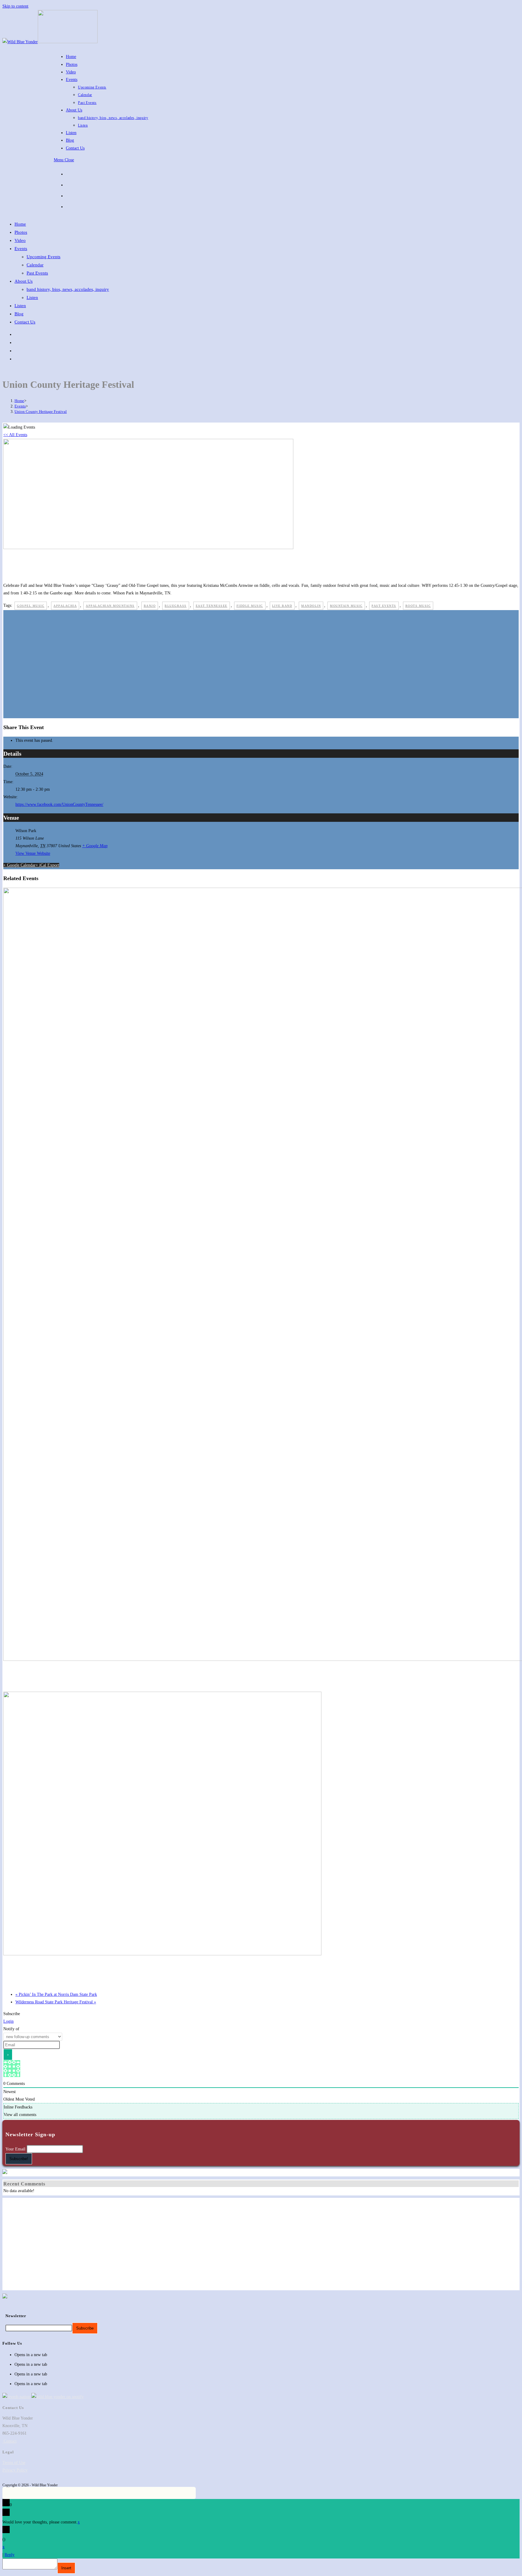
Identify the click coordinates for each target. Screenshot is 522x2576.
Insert (66, 2568)
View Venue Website (33, 853)
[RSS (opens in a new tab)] (70, 206)
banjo (150, 606)
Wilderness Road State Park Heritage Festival (56, 2002)
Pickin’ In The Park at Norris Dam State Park (56, 1994)
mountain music (346, 606)
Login (8, 2021)
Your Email (15, 2149)
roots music (418, 606)
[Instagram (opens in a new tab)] (70, 184)
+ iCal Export (47, 865)
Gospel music (31, 606)
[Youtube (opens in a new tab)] (70, 195)
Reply (10, 2555)
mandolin (311, 606)
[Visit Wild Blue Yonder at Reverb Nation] (16, 2397)
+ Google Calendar (19, 865)
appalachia (65, 606)
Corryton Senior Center (30, 1674)
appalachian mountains (110, 606)
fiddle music (250, 606)
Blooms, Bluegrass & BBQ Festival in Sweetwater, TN (63, 1968)
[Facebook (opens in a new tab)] (70, 173)
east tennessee (212, 606)
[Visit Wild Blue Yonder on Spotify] (58, 2397)
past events (384, 606)
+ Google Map (95, 846)
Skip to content (15, 6)
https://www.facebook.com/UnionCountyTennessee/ (59, 804)
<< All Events (15, 435)
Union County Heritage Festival (41, 412)
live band (282, 606)
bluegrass (176, 606)
